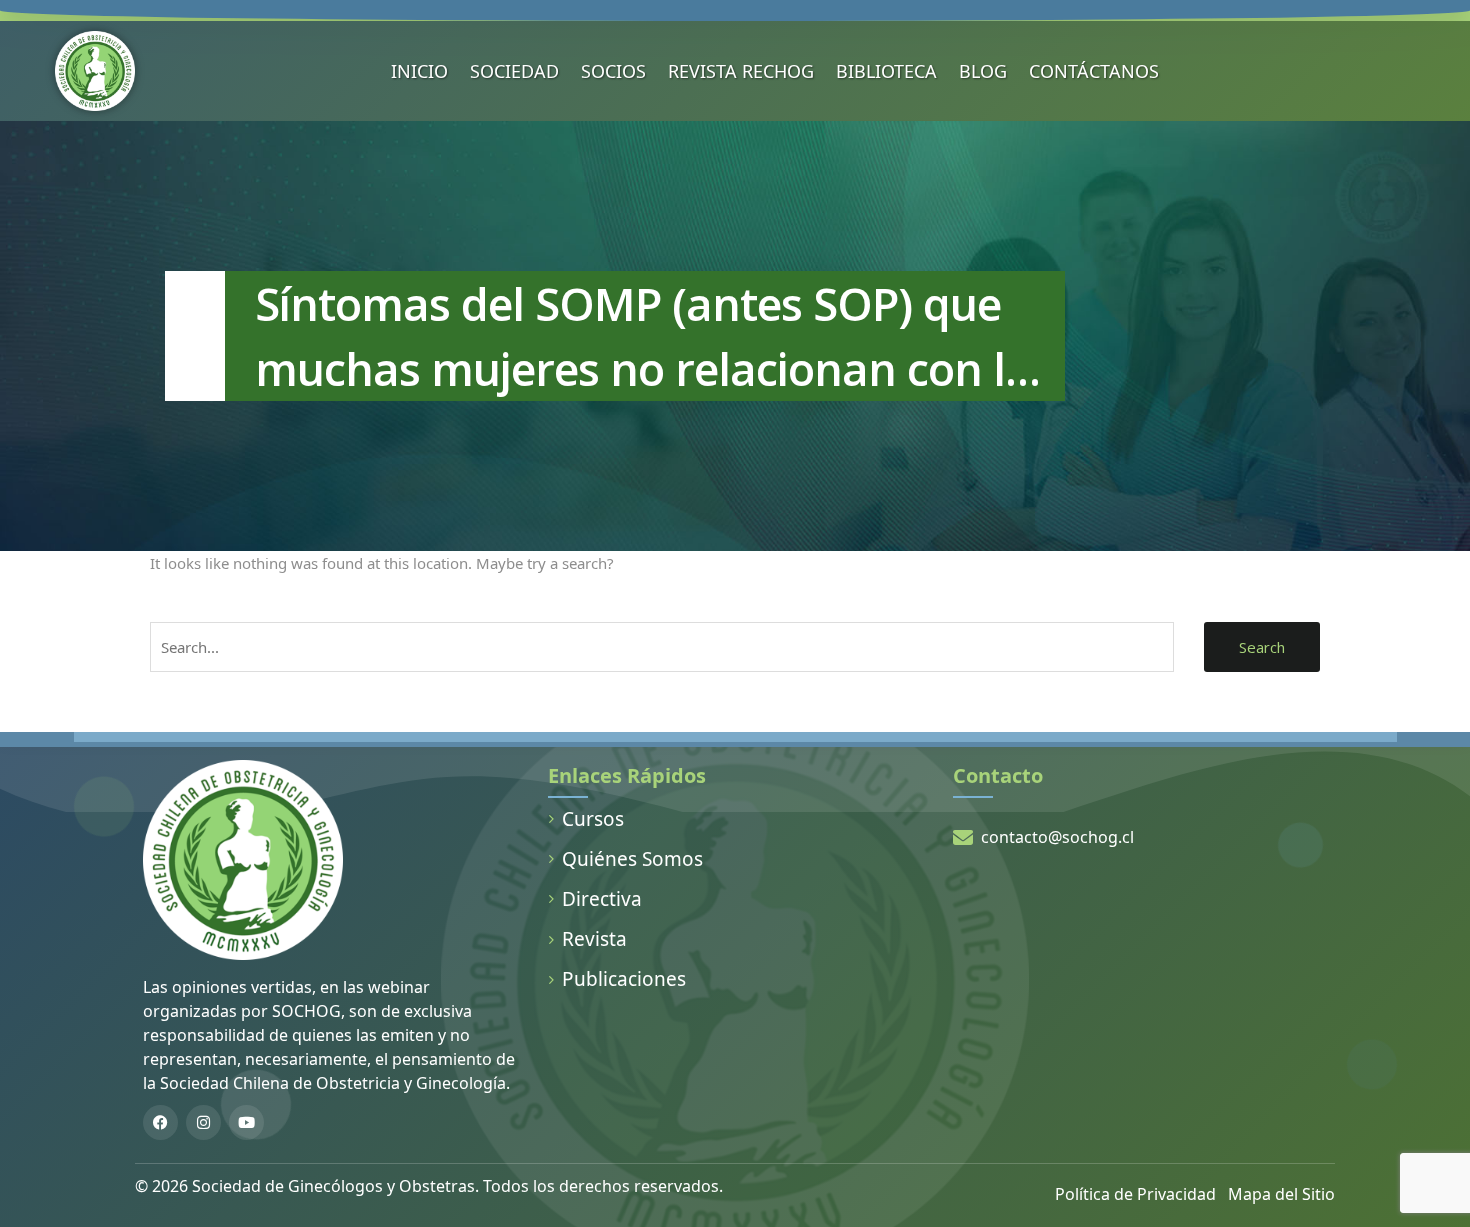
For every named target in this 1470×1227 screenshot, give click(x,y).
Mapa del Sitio (1281, 1194)
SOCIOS (613, 71)
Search (1262, 647)
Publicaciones (624, 979)
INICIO (419, 71)
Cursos (593, 819)
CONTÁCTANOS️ (1094, 71)
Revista (594, 939)
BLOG (983, 71)
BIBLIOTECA (886, 71)
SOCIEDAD (514, 71)
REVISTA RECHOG (741, 71)
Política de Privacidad (1135, 1194)
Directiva (602, 899)
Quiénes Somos (632, 859)
